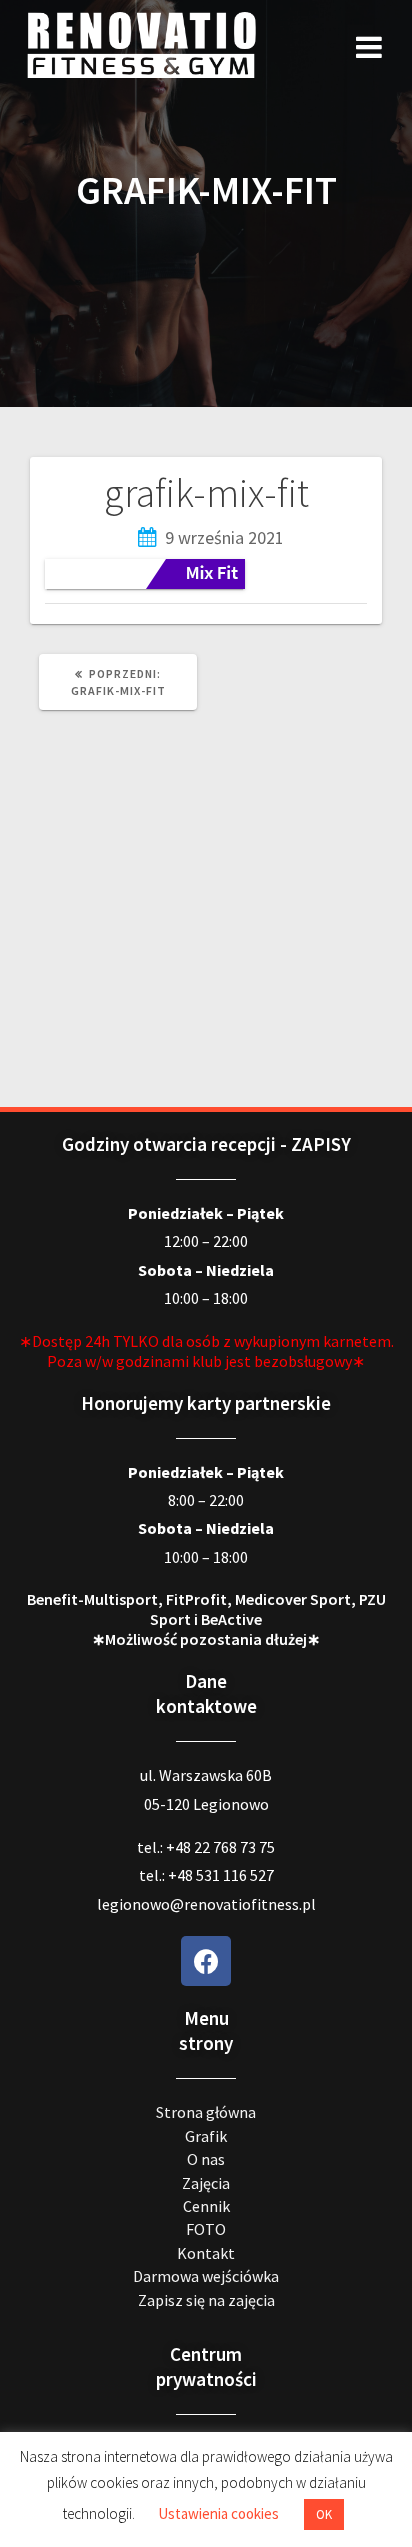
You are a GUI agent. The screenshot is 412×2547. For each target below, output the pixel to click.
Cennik (206, 2206)
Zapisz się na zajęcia (206, 2300)
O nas (206, 2159)
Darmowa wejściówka (206, 2276)
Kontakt (206, 2253)
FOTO (206, 2229)
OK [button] (324, 2514)
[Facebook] (206, 1961)
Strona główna (206, 2112)
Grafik (206, 2136)
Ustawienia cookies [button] (218, 2513)
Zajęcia (206, 2183)
